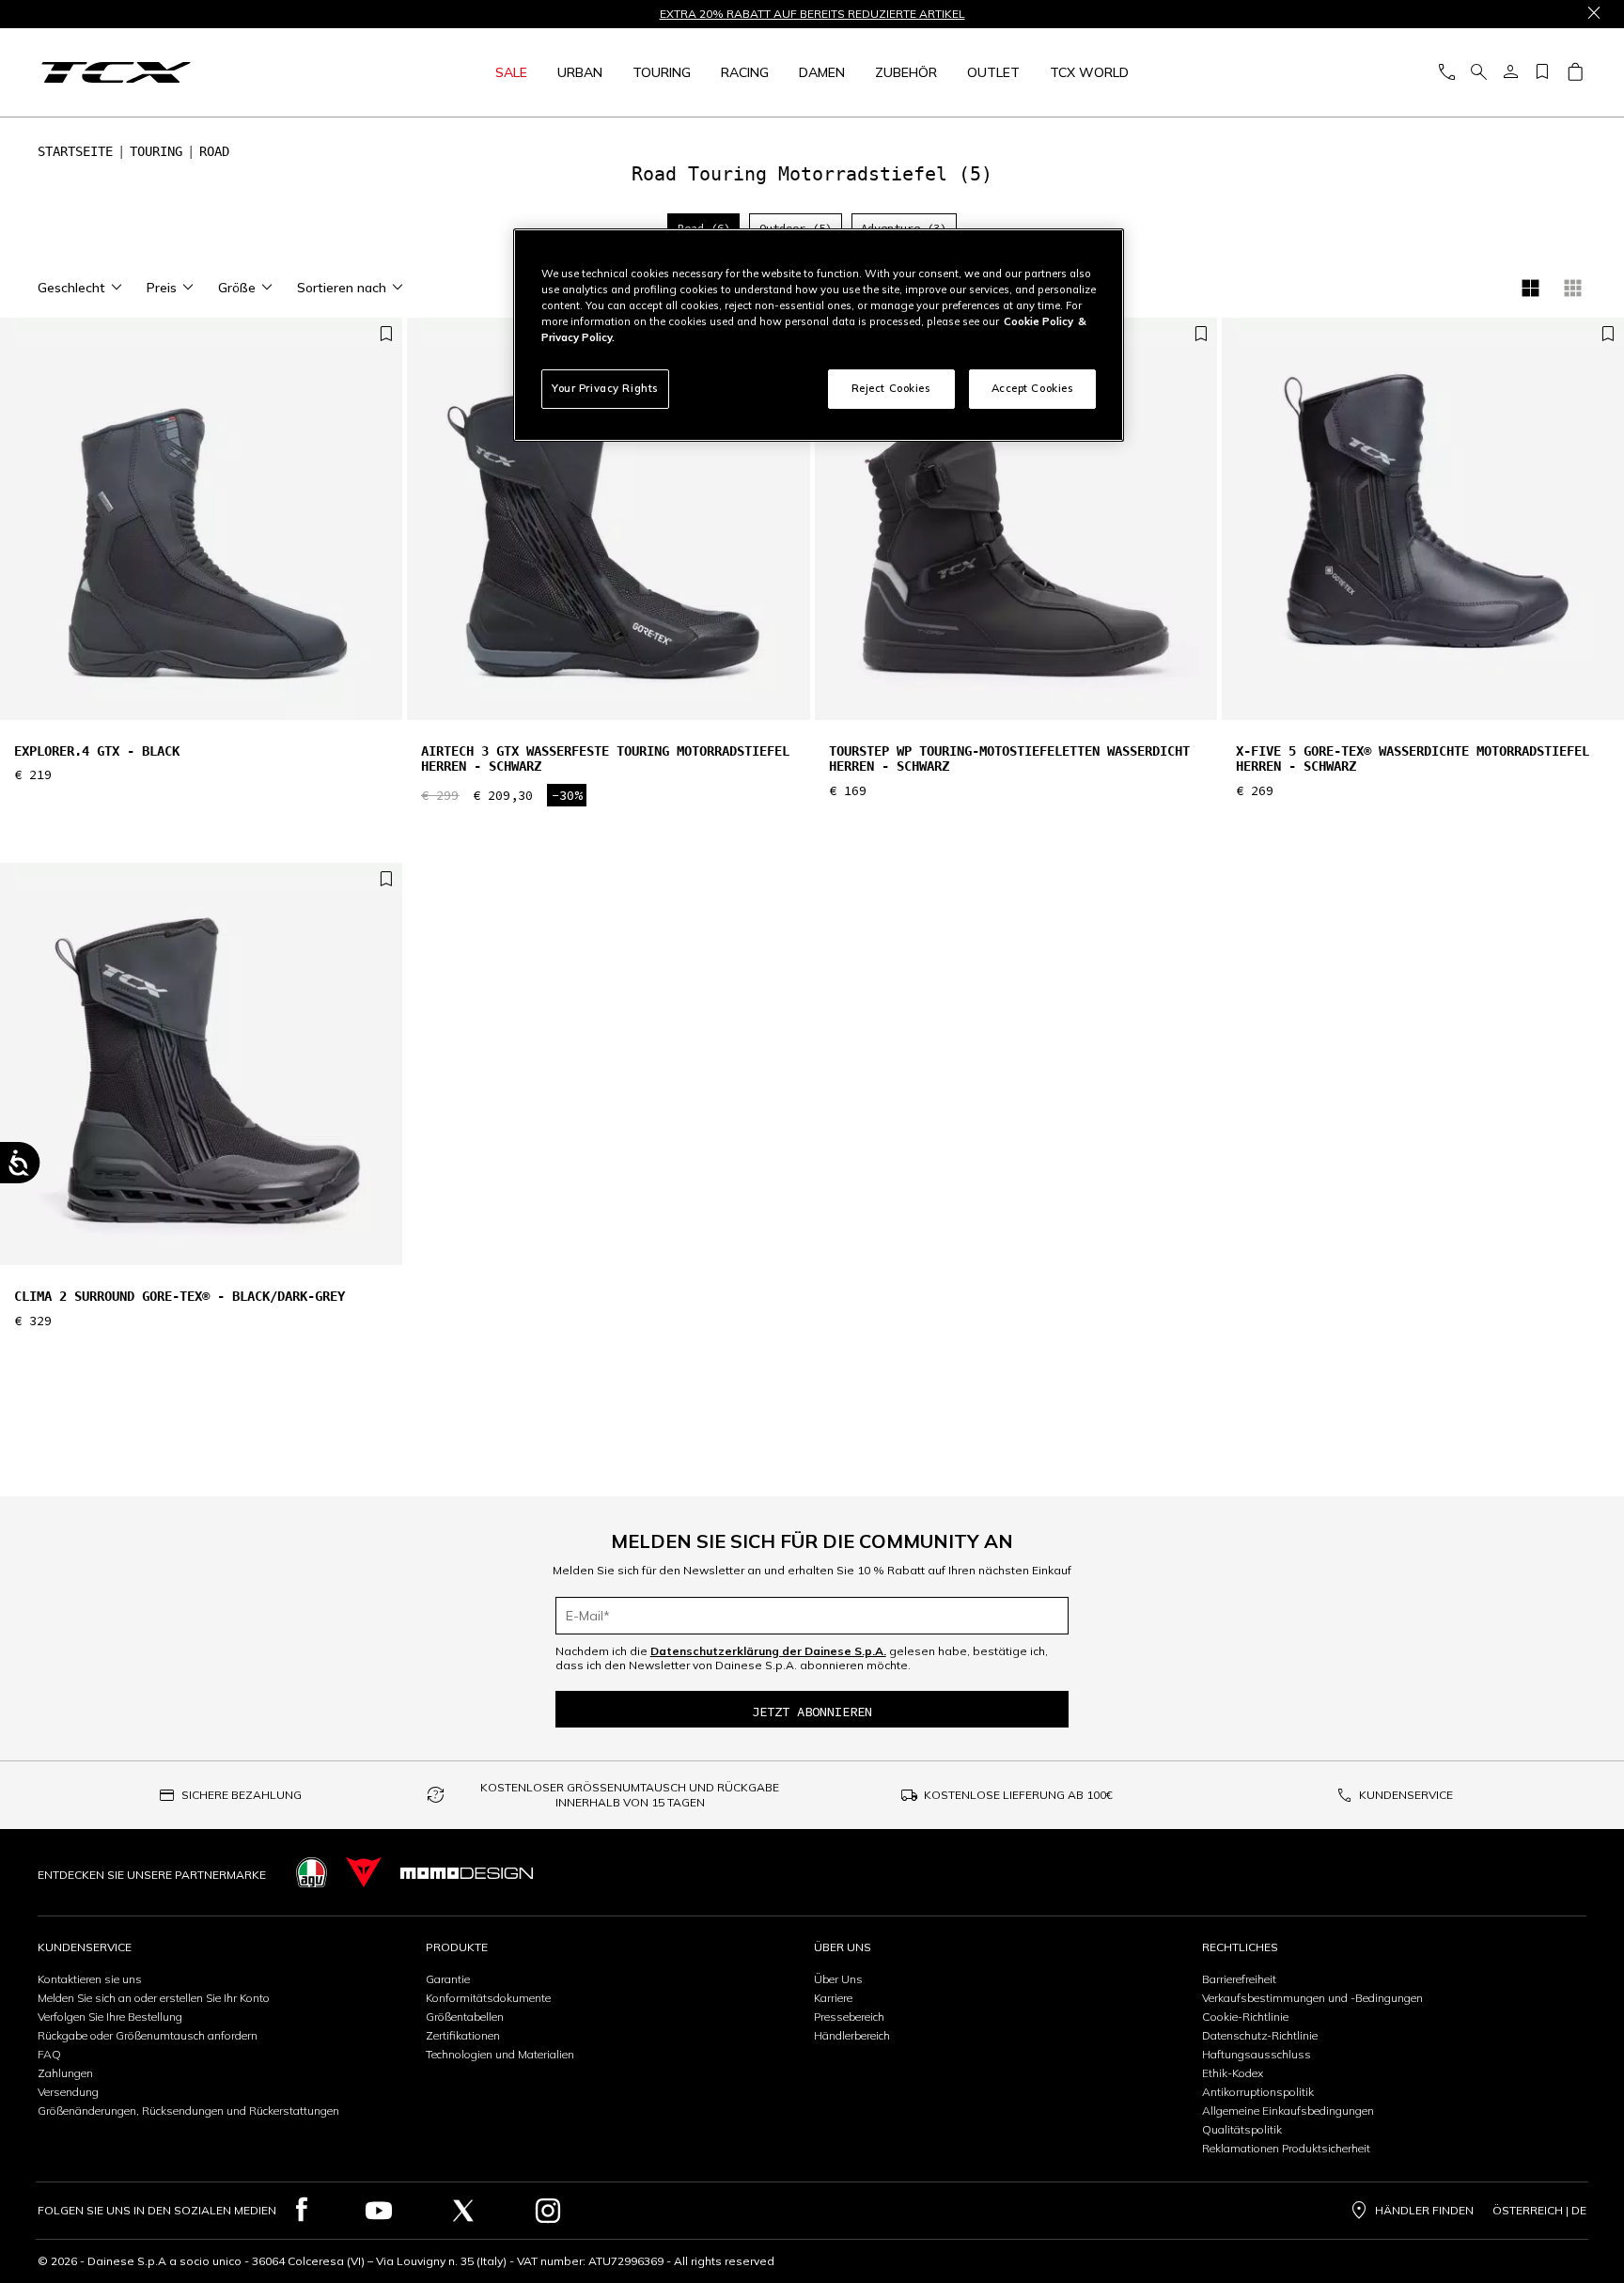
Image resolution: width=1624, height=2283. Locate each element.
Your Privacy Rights (605, 388)
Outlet (993, 72)
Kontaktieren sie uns (90, 1979)
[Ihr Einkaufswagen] (1575, 73)
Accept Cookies (1033, 388)
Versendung (68, 2092)
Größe (237, 288)
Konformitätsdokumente (488, 1998)
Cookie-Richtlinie (1245, 2017)
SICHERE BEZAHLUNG (242, 1795)
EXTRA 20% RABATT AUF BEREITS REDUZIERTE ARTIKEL (812, 14)
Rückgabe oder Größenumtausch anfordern (148, 2035)
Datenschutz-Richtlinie (1260, 2035)
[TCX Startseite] (185, 72)
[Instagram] (548, 2211)
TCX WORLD (1089, 72)
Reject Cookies (891, 388)
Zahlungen (65, 2073)
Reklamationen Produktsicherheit (1286, 2148)
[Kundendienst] (1446, 73)
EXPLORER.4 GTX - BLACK (97, 751)
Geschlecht (71, 288)
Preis (162, 288)
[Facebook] (302, 2211)
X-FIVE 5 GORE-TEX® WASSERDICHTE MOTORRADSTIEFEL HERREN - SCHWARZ (1413, 759)
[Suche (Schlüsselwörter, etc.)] (1478, 73)
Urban (580, 72)
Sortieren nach (342, 288)
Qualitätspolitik (1242, 2129)
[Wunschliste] (1542, 73)
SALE (511, 72)
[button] (383, 528)
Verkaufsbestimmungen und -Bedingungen (1312, 1998)
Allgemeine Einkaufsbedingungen (1288, 2111)
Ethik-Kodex (1233, 2073)
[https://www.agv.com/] (312, 1873)
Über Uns (838, 1979)
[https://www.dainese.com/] (364, 1873)
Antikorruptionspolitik (1258, 2092)
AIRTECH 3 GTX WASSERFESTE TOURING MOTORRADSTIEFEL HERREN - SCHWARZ (605, 759)
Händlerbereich (852, 2035)
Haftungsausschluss (1257, 2054)
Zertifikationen (463, 2035)
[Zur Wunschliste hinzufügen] (386, 335)
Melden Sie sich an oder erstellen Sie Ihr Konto (154, 1998)
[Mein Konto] (1510, 73)
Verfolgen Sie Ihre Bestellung (110, 2017)
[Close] (1594, 14)
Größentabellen (465, 2017)
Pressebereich (849, 2017)
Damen (822, 72)
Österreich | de (1539, 2211)
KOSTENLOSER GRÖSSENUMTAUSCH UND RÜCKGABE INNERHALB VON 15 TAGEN (630, 1795)
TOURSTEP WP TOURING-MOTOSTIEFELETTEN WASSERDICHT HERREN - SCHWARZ (1009, 759)
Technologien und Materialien (500, 2054)
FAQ (49, 2054)
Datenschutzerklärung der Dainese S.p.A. (768, 1651)
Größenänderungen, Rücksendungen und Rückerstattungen (188, 2111)
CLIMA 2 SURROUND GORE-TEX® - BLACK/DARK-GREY (180, 1296)
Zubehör (906, 72)
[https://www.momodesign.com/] (467, 1873)
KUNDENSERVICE (1406, 1795)
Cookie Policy (1038, 321)
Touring (662, 72)
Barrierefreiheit (1239, 1979)
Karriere (833, 1998)
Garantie (448, 1979)
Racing (745, 72)
